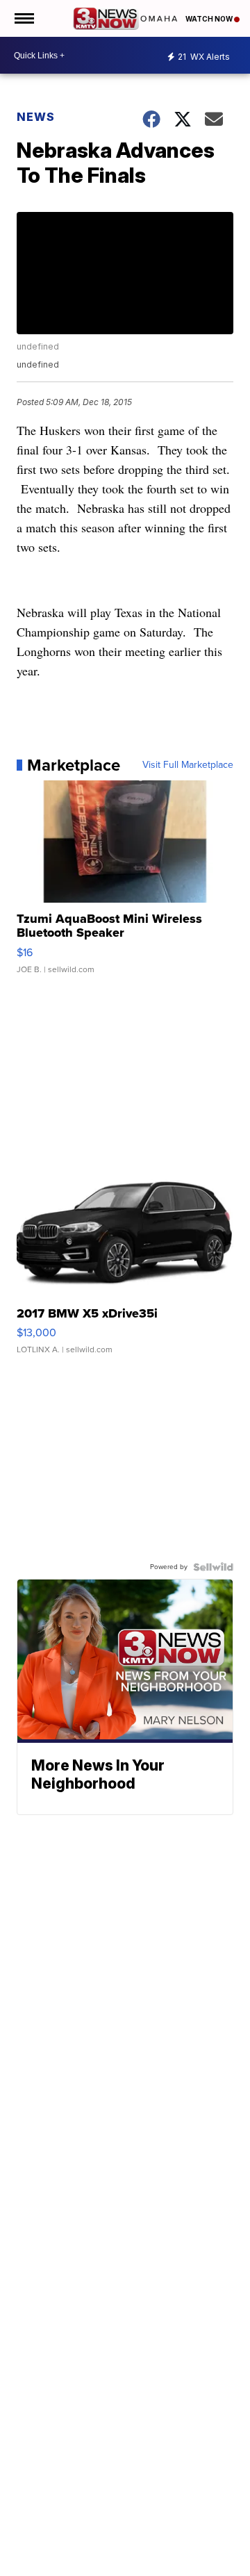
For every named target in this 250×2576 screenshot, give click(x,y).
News (36, 117)
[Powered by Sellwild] (213, 1567)
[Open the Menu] (23, 18)
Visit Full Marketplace (188, 765)
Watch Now (210, 19)
